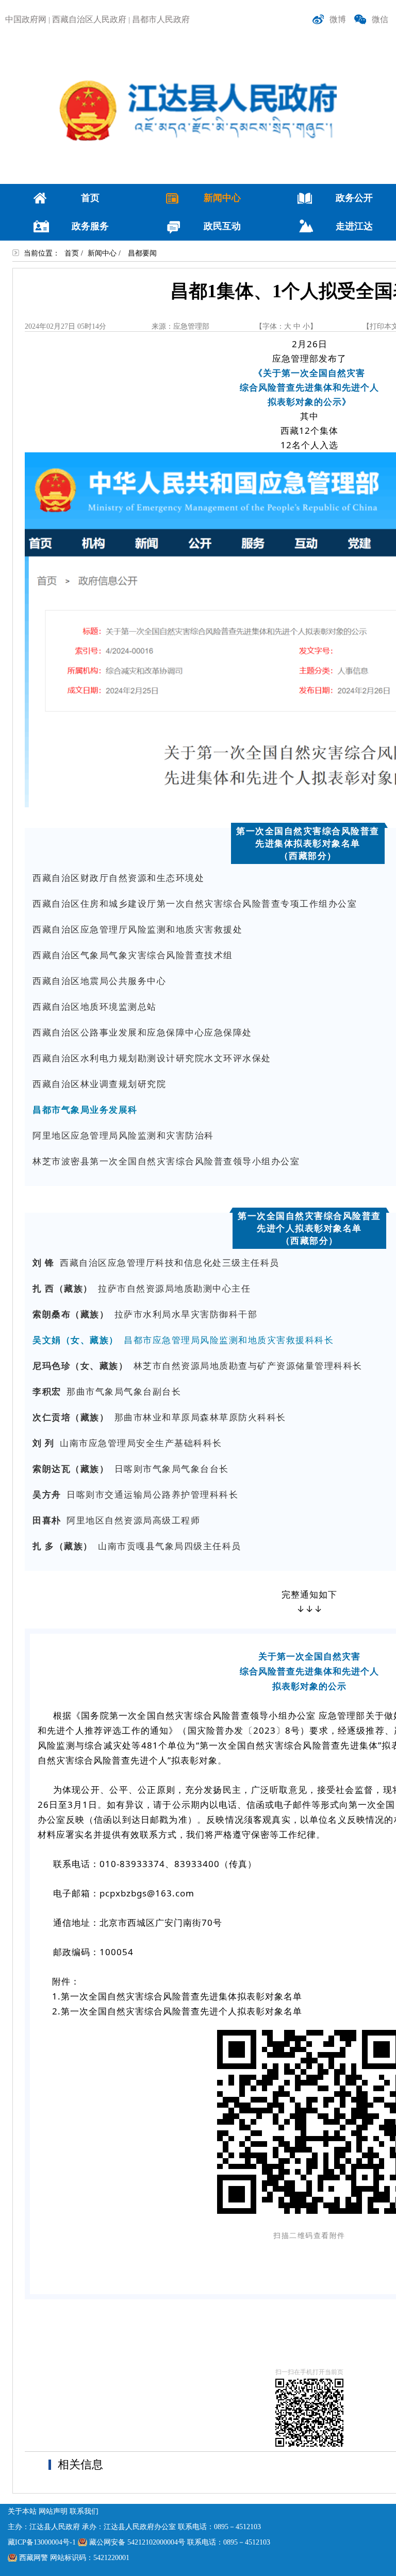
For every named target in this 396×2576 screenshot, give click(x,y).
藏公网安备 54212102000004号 (137, 2542)
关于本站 (22, 2511)
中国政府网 (26, 19)
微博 (338, 19)
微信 (380, 19)
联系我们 (84, 2511)
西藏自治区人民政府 (89, 19)
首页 (72, 253)
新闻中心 (102, 253)
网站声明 (53, 2511)
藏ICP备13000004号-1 (42, 2542)
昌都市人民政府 (161, 19)
